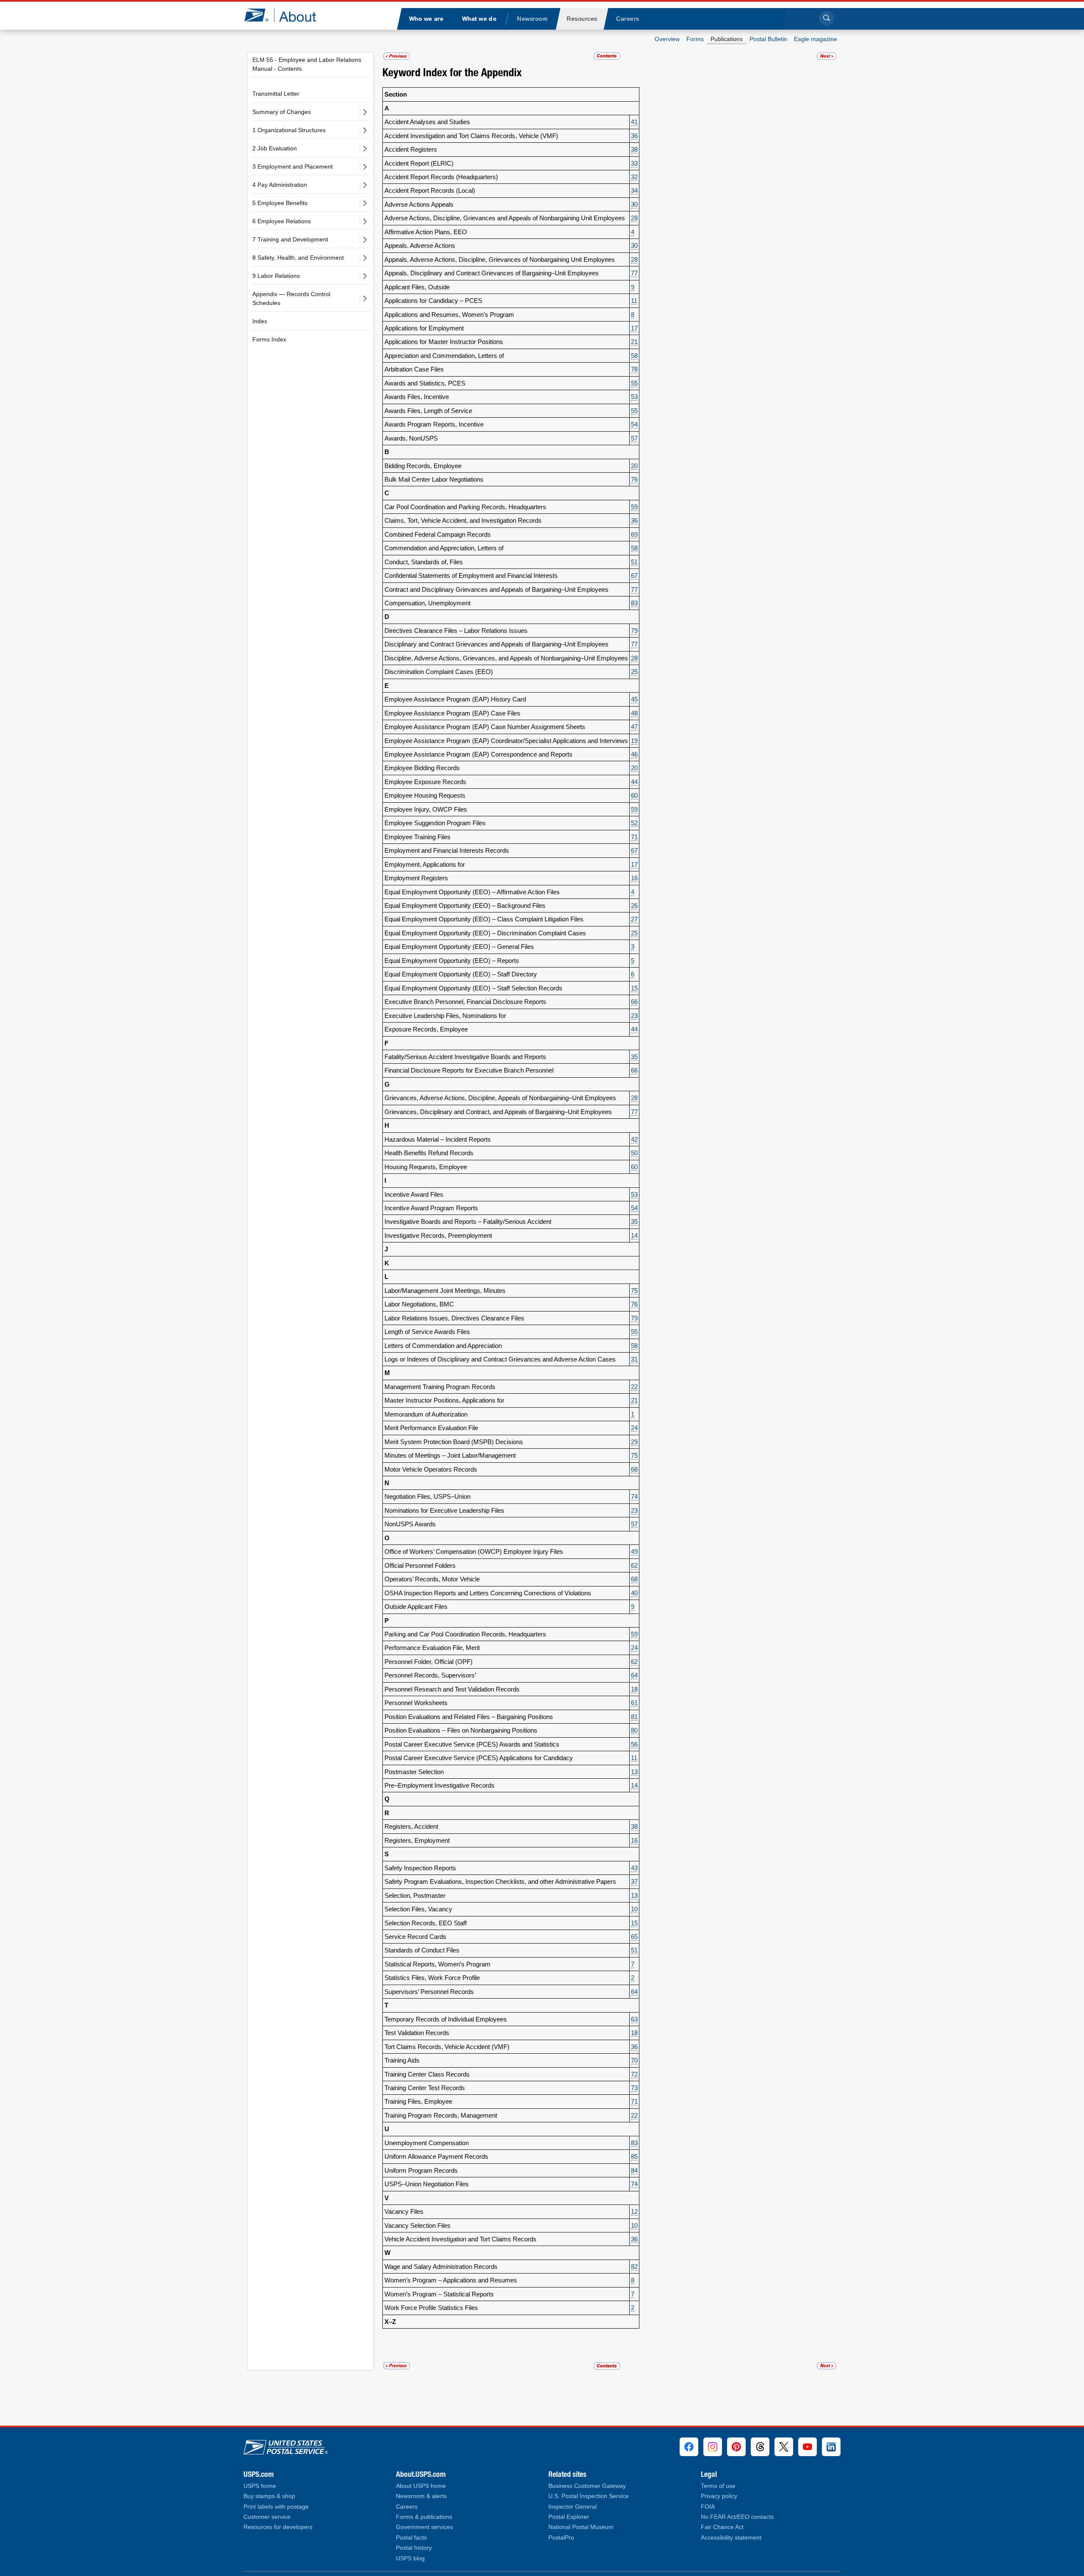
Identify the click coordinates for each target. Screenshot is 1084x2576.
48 (634, 713)
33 (634, 163)
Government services (424, 2527)
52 (634, 823)
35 (634, 1057)
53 (634, 397)
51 (634, 562)
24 (634, 1428)
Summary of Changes (282, 112)
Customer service (267, 2517)
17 (634, 328)
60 (634, 795)
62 (634, 1565)
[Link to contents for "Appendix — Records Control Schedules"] (607, 56)
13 (634, 1772)
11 (634, 301)
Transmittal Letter (276, 94)
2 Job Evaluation (275, 148)
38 (634, 149)
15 (634, 988)
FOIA (708, 2507)
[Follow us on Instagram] (713, 2447)
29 (634, 1442)
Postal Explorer (569, 2517)
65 (634, 1937)
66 (634, 1002)
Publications (727, 39)
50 (634, 1153)
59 (634, 507)
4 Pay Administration (280, 185)
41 (634, 122)
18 (634, 1689)
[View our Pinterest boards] (736, 2447)
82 (634, 2267)
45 (634, 699)
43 (634, 1868)
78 (634, 369)
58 (634, 356)
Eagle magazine (816, 39)
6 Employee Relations (282, 221)
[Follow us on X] (784, 2447)
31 (634, 1359)
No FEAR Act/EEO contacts (737, 2517)
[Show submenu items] (365, 112)
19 (634, 741)
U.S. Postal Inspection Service (589, 2496)
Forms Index (269, 339)
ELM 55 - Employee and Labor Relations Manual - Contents (307, 64)
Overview (667, 39)
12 (634, 2211)
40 (634, 1593)
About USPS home (421, 2486)
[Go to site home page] (286, 15)
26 (634, 905)
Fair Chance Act (722, 2527)
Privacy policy (719, 2496)
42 (634, 1139)
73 (634, 2088)
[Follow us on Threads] (760, 2447)
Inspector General (572, 2507)
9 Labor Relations (276, 276)
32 (634, 177)
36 (634, 136)
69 (634, 534)
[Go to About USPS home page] (286, 2445)
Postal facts (411, 2538)
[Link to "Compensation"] (397, 56)
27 (634, 919)
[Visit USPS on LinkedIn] (831, 2447)
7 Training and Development (290, 239)
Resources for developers (278, 2527)
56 (634, 1744)
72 (634, 2074)
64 (634, 1675)
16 (634, 878)
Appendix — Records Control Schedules (291, 298)
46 (634, 754)
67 (634, 575)
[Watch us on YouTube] (807, 2447)
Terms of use (718, 2486)
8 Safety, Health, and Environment (298, 258)
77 (634, 273)
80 (634, 1730)
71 (634, 837)
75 (634, 1291)
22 (634, 1387)
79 (634, 631)
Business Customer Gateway (587, 2486)
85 (634, 2156)
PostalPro (561, 2538)
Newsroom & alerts (421, 2496)
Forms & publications (424, 2517)
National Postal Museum (581, 2527)
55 (634, 383)
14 (634, 1235)
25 (634, 672)
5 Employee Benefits (280, 203)
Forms (695, 39)
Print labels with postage (276, 2507)
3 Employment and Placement (293, 166)
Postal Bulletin (768, 39)
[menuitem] (426, 19)
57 (634, 438)
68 (634, 1469)
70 (634, 2060)
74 (634, 1496)
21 (634, 342)
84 (634, 2170)
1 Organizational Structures (289, 130)
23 (634, 1016)
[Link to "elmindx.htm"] (827, 56)
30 (634, 204)
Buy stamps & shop (269, 2496)
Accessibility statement (731, 2538)
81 (634, 1717)
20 (634, 466)
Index (260, 321)
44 (634, 782)
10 (634, 1909)
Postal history (414, 2548)
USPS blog (410, 2558)
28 (634, 218)
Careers (407, 2507)
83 (634, 603)
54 (634, 424)
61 (634, 1703)
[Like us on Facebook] (689, 2447)
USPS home (260, 2486)
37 (634, 1881)
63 (634, 2019)
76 (634, 479)
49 (634, 1551)
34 (634, 190)
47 (634, 727)
